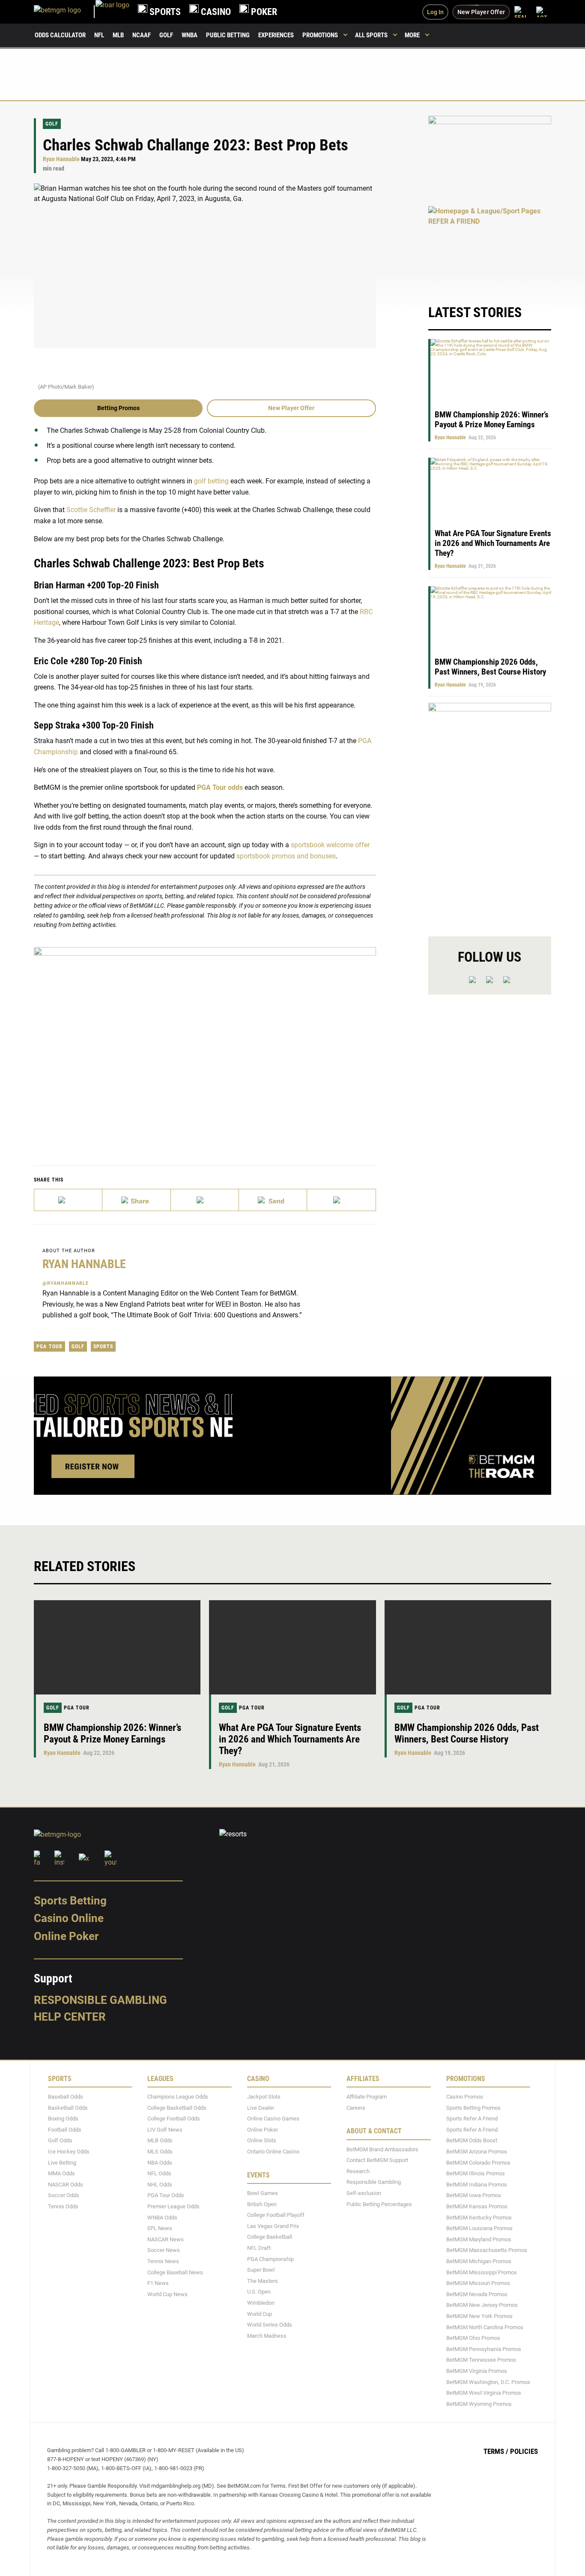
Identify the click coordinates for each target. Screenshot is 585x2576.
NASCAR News (166, 2239)
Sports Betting (70, 1901)
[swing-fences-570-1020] (490, 812)
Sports (103, 1346)
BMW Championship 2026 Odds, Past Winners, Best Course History (490, 667)
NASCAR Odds (66, 2185)
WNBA (190, 35)
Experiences (276, 35)
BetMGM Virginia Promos (477, 2371)
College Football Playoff (276, 2215)
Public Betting (228, 35)
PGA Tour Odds (166, 2196)
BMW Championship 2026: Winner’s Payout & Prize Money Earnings (492, 420)
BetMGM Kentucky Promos (479, 2218)
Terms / (496, 2452)
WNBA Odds (162, 2218)
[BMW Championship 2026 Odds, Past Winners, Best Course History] (468, 1647)
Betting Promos (118, 408)
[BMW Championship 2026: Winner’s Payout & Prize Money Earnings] (117, 1647)
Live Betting (62, 2163)
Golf (166, 35)
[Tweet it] (68, 1200)
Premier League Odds (173, 2207)
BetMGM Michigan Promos (479, 2261)
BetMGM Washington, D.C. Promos (488, 2382)
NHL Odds (160, 2185)
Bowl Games (263, 2194)
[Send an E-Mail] (205, 1200)
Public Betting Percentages (379, 2204)
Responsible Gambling (100, 2000)
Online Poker (66, 1936)
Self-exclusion (364, 2194)
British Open (262, 2204)
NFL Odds (159, 2174)
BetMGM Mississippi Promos (482, 2272)
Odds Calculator (60, 35)
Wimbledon (261, 2303)
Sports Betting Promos (473, 2108)
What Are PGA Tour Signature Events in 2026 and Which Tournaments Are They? (493, 543)
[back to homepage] (112, 12)
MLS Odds (160, 2152)
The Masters (263, 2281)
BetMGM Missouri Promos (478, 2284)
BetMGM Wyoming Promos (479, 2404)
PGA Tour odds (220, 787)
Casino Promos (465, 2097)
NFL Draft (259, 2248)
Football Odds (65, 2130)
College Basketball (270, 2237)
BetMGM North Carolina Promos (485, 2327)
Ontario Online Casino (273, 2152)
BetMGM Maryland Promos (479, 2239)
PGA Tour (49, 1346)
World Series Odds (270, 2325)
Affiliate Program (367, 2097)
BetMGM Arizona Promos (477, 2152)
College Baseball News (175, 2272)
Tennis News (163, 2261)
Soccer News (164, 2251)
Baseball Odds (66, 2097)
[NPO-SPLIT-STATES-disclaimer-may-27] (205, 1043)
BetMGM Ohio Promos (473, 2338)
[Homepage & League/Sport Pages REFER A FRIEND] (490, 247)
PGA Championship (270, 2259)
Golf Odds (60, 2141)
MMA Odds (61, 2174)
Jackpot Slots (264, 2097)
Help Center (70, 2017)
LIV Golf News (165, 2130)
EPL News (160, 2229)
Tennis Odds (63, 2207)
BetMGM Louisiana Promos (479, 2229)
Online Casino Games (273, 2119)
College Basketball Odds (177, 2108)
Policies (524, 2452)
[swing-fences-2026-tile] (490, 156)
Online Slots (262, 2141)
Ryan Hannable (61, 159)
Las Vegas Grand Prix (273, 2226)
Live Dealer (261, 2108)
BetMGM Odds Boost (472, 2141)
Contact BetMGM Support (377, 2161)
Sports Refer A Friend (472, 2119)
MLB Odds (160, 2141)
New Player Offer (291, 408)
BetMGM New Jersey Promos (482, 2305)
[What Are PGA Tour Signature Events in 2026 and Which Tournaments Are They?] (292, 1647)
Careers (356, 2108)
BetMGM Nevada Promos (477, 2294)
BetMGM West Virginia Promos (484, 2393)
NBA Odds (160, 2163)
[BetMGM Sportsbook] (65, 12)
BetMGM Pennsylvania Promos (484, 2349)
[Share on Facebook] (136, 1200)
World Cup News (167, 2294)
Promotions (320, 35)
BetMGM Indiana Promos (477, 2185)
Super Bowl (261, 2270)
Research (358, 2171)
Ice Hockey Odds (69, 2152)
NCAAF (142, 35)
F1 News (158, 2284)
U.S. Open (259, 2292)
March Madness (267, 2336)
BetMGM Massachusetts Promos (487, 2251)
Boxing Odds (63, 2119)
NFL (99, 35)
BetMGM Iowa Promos (474, 2196)
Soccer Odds (64, 2196)
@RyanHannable (66, 1283)
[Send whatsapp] (273, 1200)
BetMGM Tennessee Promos (481, 2360)
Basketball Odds (68, 2108)
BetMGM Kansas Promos (477, 2207)
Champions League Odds (178, 2097)
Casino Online (69, 1919)
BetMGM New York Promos (479, 2316)
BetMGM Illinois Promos (476, 2174)
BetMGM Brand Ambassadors (382, 2149)
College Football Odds (174, 2119)
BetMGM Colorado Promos (478, 2163)
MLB (118, 35)
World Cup (260, 2314)
